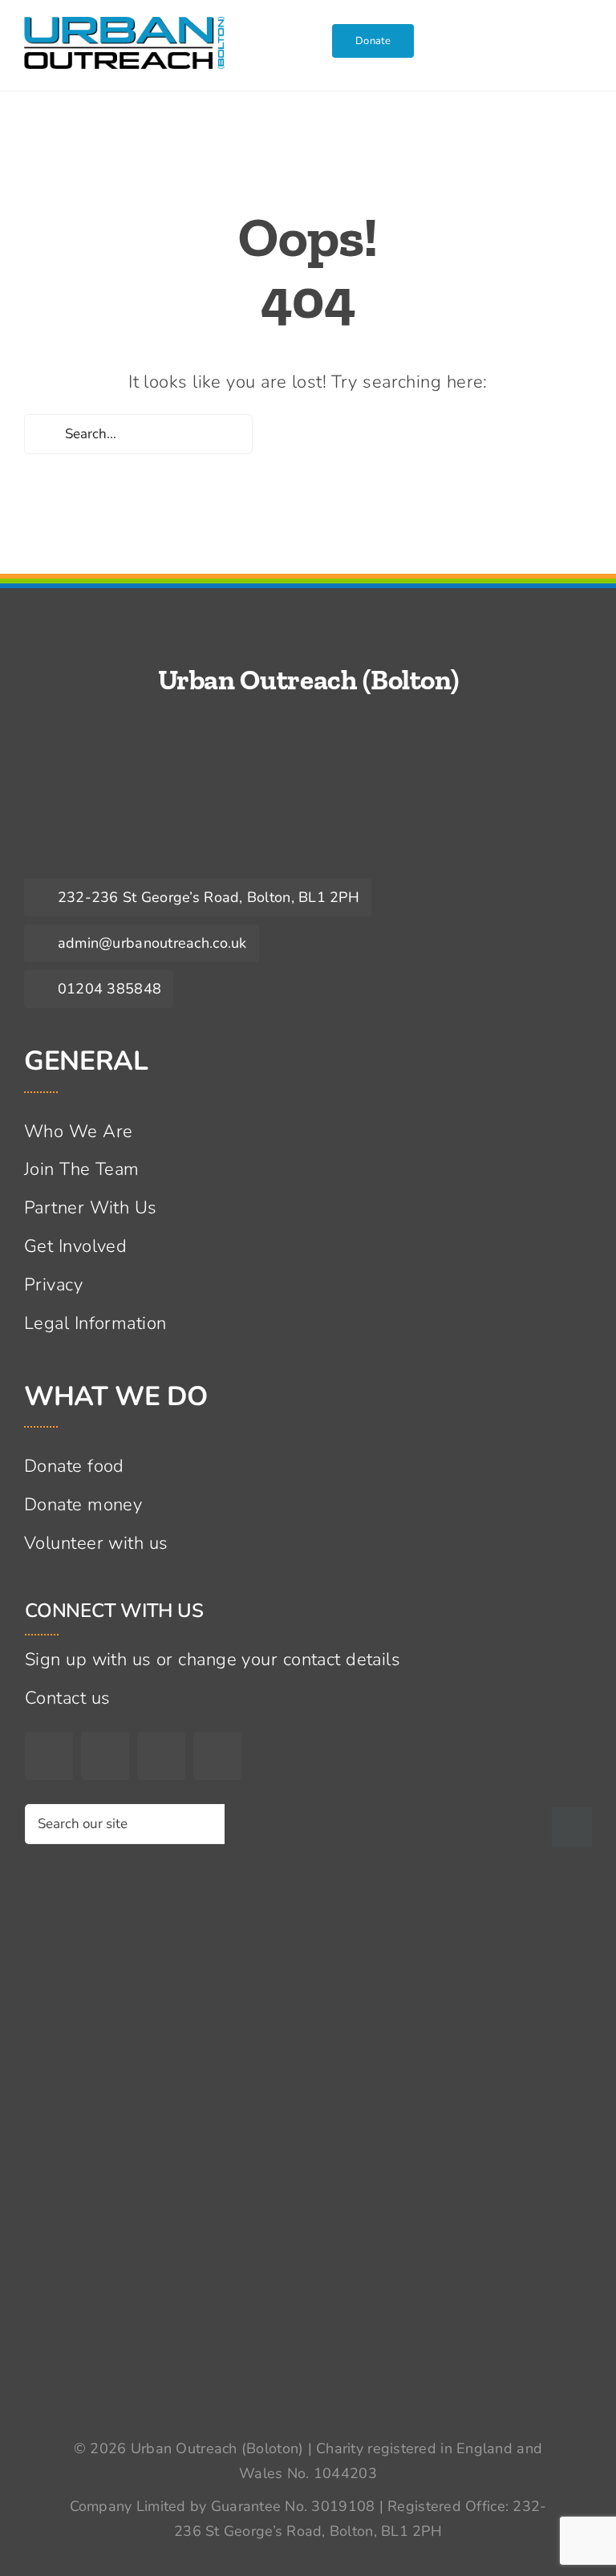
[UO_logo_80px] (124, 26)
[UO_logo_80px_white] (120, 805)
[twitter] (105, 1756)
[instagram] (161, 1756)
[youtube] (217, 1756)
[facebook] (49, 1756)
